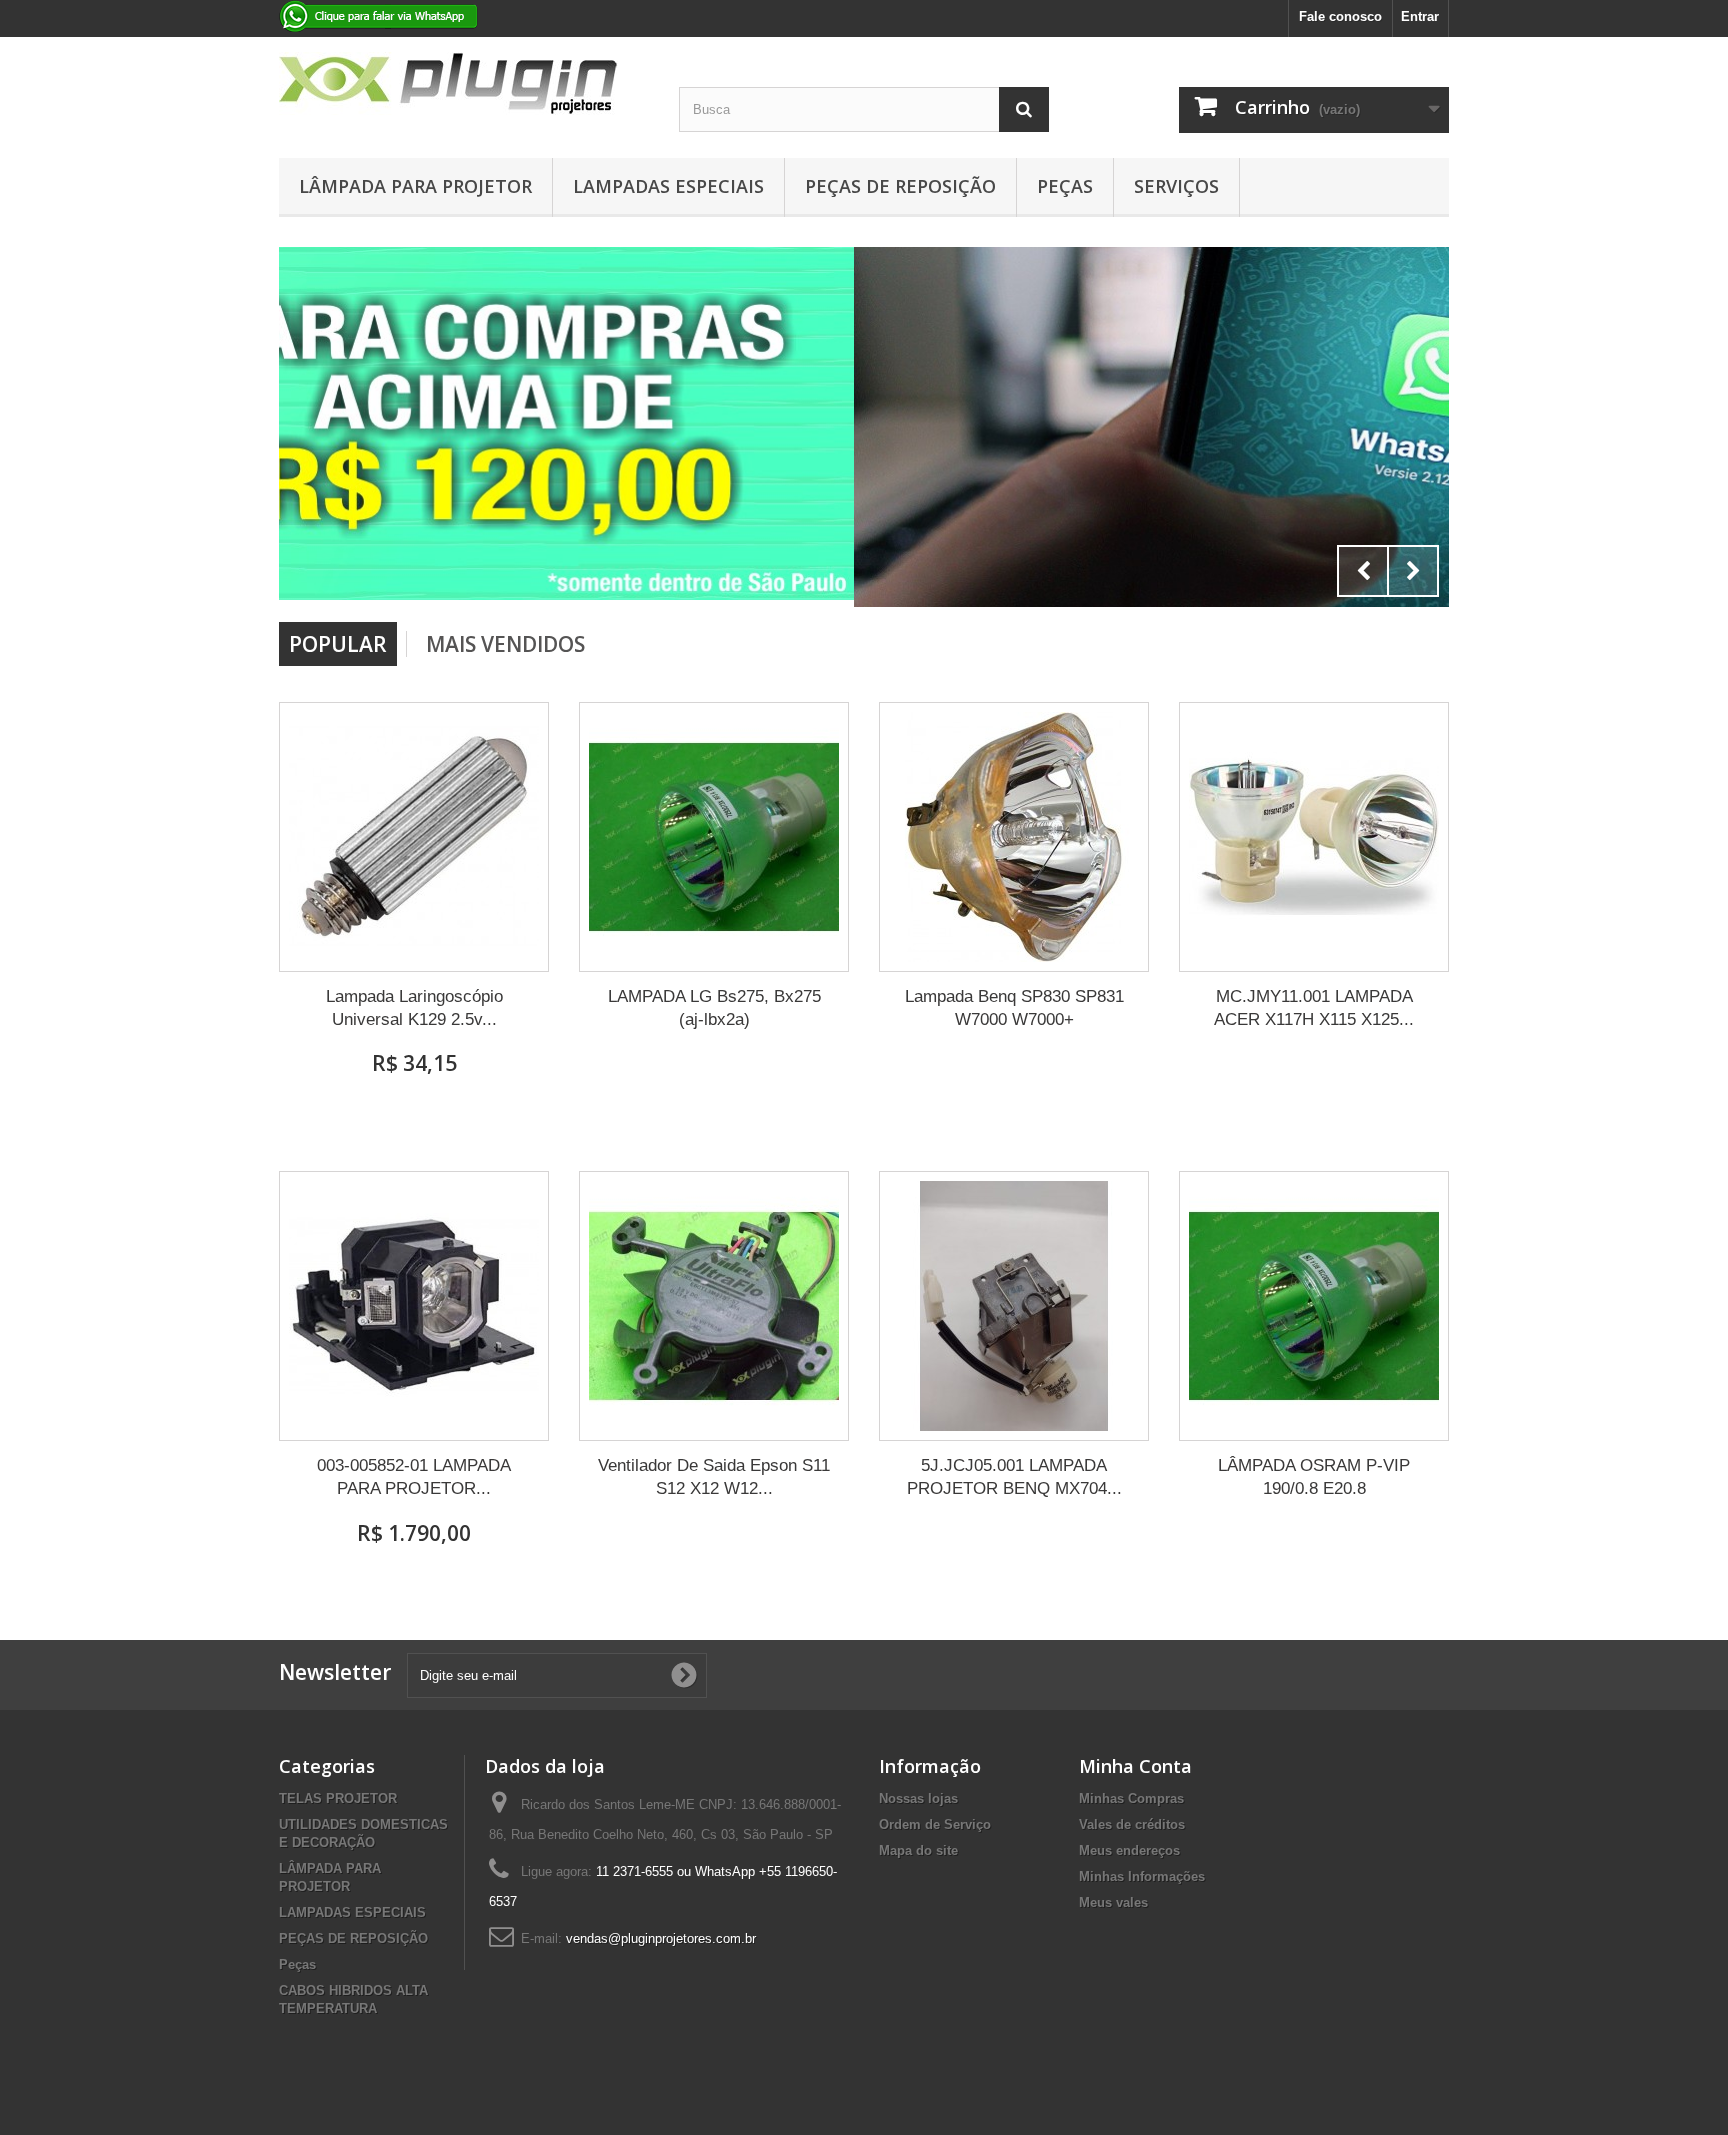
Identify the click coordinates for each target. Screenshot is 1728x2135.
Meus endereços (1129, 1850)
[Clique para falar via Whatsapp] (864, 427)
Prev (1363, 571)
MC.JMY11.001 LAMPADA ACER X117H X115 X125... (1314, 1008)
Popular (338, 644)
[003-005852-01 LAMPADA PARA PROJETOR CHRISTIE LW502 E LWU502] (414, 1306)
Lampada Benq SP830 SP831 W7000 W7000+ (1014, 1008)
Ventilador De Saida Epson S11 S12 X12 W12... (714, 1477)
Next (1413, 571)
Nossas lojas (918, 1798)
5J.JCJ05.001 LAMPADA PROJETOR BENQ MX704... (1014, 1477)
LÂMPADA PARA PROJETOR (415, 186)
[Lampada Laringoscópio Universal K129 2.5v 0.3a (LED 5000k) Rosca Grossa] (414, 837)
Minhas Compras (1131, 1798)
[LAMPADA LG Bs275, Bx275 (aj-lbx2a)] (714, 837)
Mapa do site (918, 1850)
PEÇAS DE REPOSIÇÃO (900, 186)
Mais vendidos (505, 644)
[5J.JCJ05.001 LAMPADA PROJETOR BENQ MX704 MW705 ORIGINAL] (1014, 1306)
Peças (1065, 186)
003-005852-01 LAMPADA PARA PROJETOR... (414, 1477)
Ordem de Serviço (935, 1824)
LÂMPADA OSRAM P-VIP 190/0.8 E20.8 (1314, 1477)
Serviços (1176, 186)
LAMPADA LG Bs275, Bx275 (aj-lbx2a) (714, 1008)
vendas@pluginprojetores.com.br (661, 1938)
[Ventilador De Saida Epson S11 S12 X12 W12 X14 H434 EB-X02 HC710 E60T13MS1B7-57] (714, 1306)
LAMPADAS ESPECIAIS (668, 186)
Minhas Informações (1142, 1876)
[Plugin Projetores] (464, 83)
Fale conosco (1340, 16)
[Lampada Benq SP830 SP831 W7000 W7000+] (1014, 837)
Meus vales (1113, 1902)
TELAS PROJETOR (338, 1798)
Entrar (1420, 16)
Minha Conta (1135, 1766)
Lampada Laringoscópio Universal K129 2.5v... (414, 1008)
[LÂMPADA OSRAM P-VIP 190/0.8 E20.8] (1314, 1306)
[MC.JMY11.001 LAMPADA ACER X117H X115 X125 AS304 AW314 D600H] (1314, 837)
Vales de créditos (1132, 1824)
